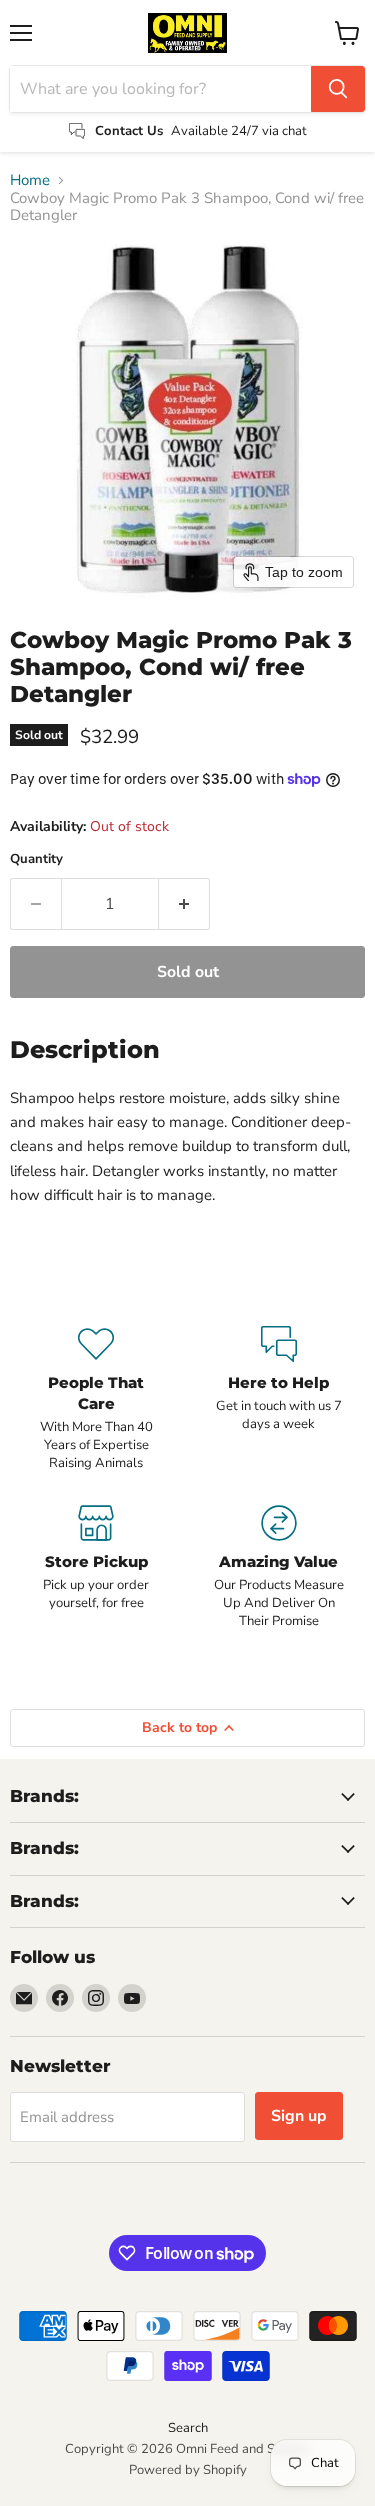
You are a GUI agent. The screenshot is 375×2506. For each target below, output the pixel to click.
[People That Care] (96, 1399)
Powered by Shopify (188, 2470)
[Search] (338, 89)
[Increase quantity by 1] (184, 904)
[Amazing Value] (279, 1568)
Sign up (299, 2116)
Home (30, 180)
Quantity (36, 859)
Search (188, 2428)
